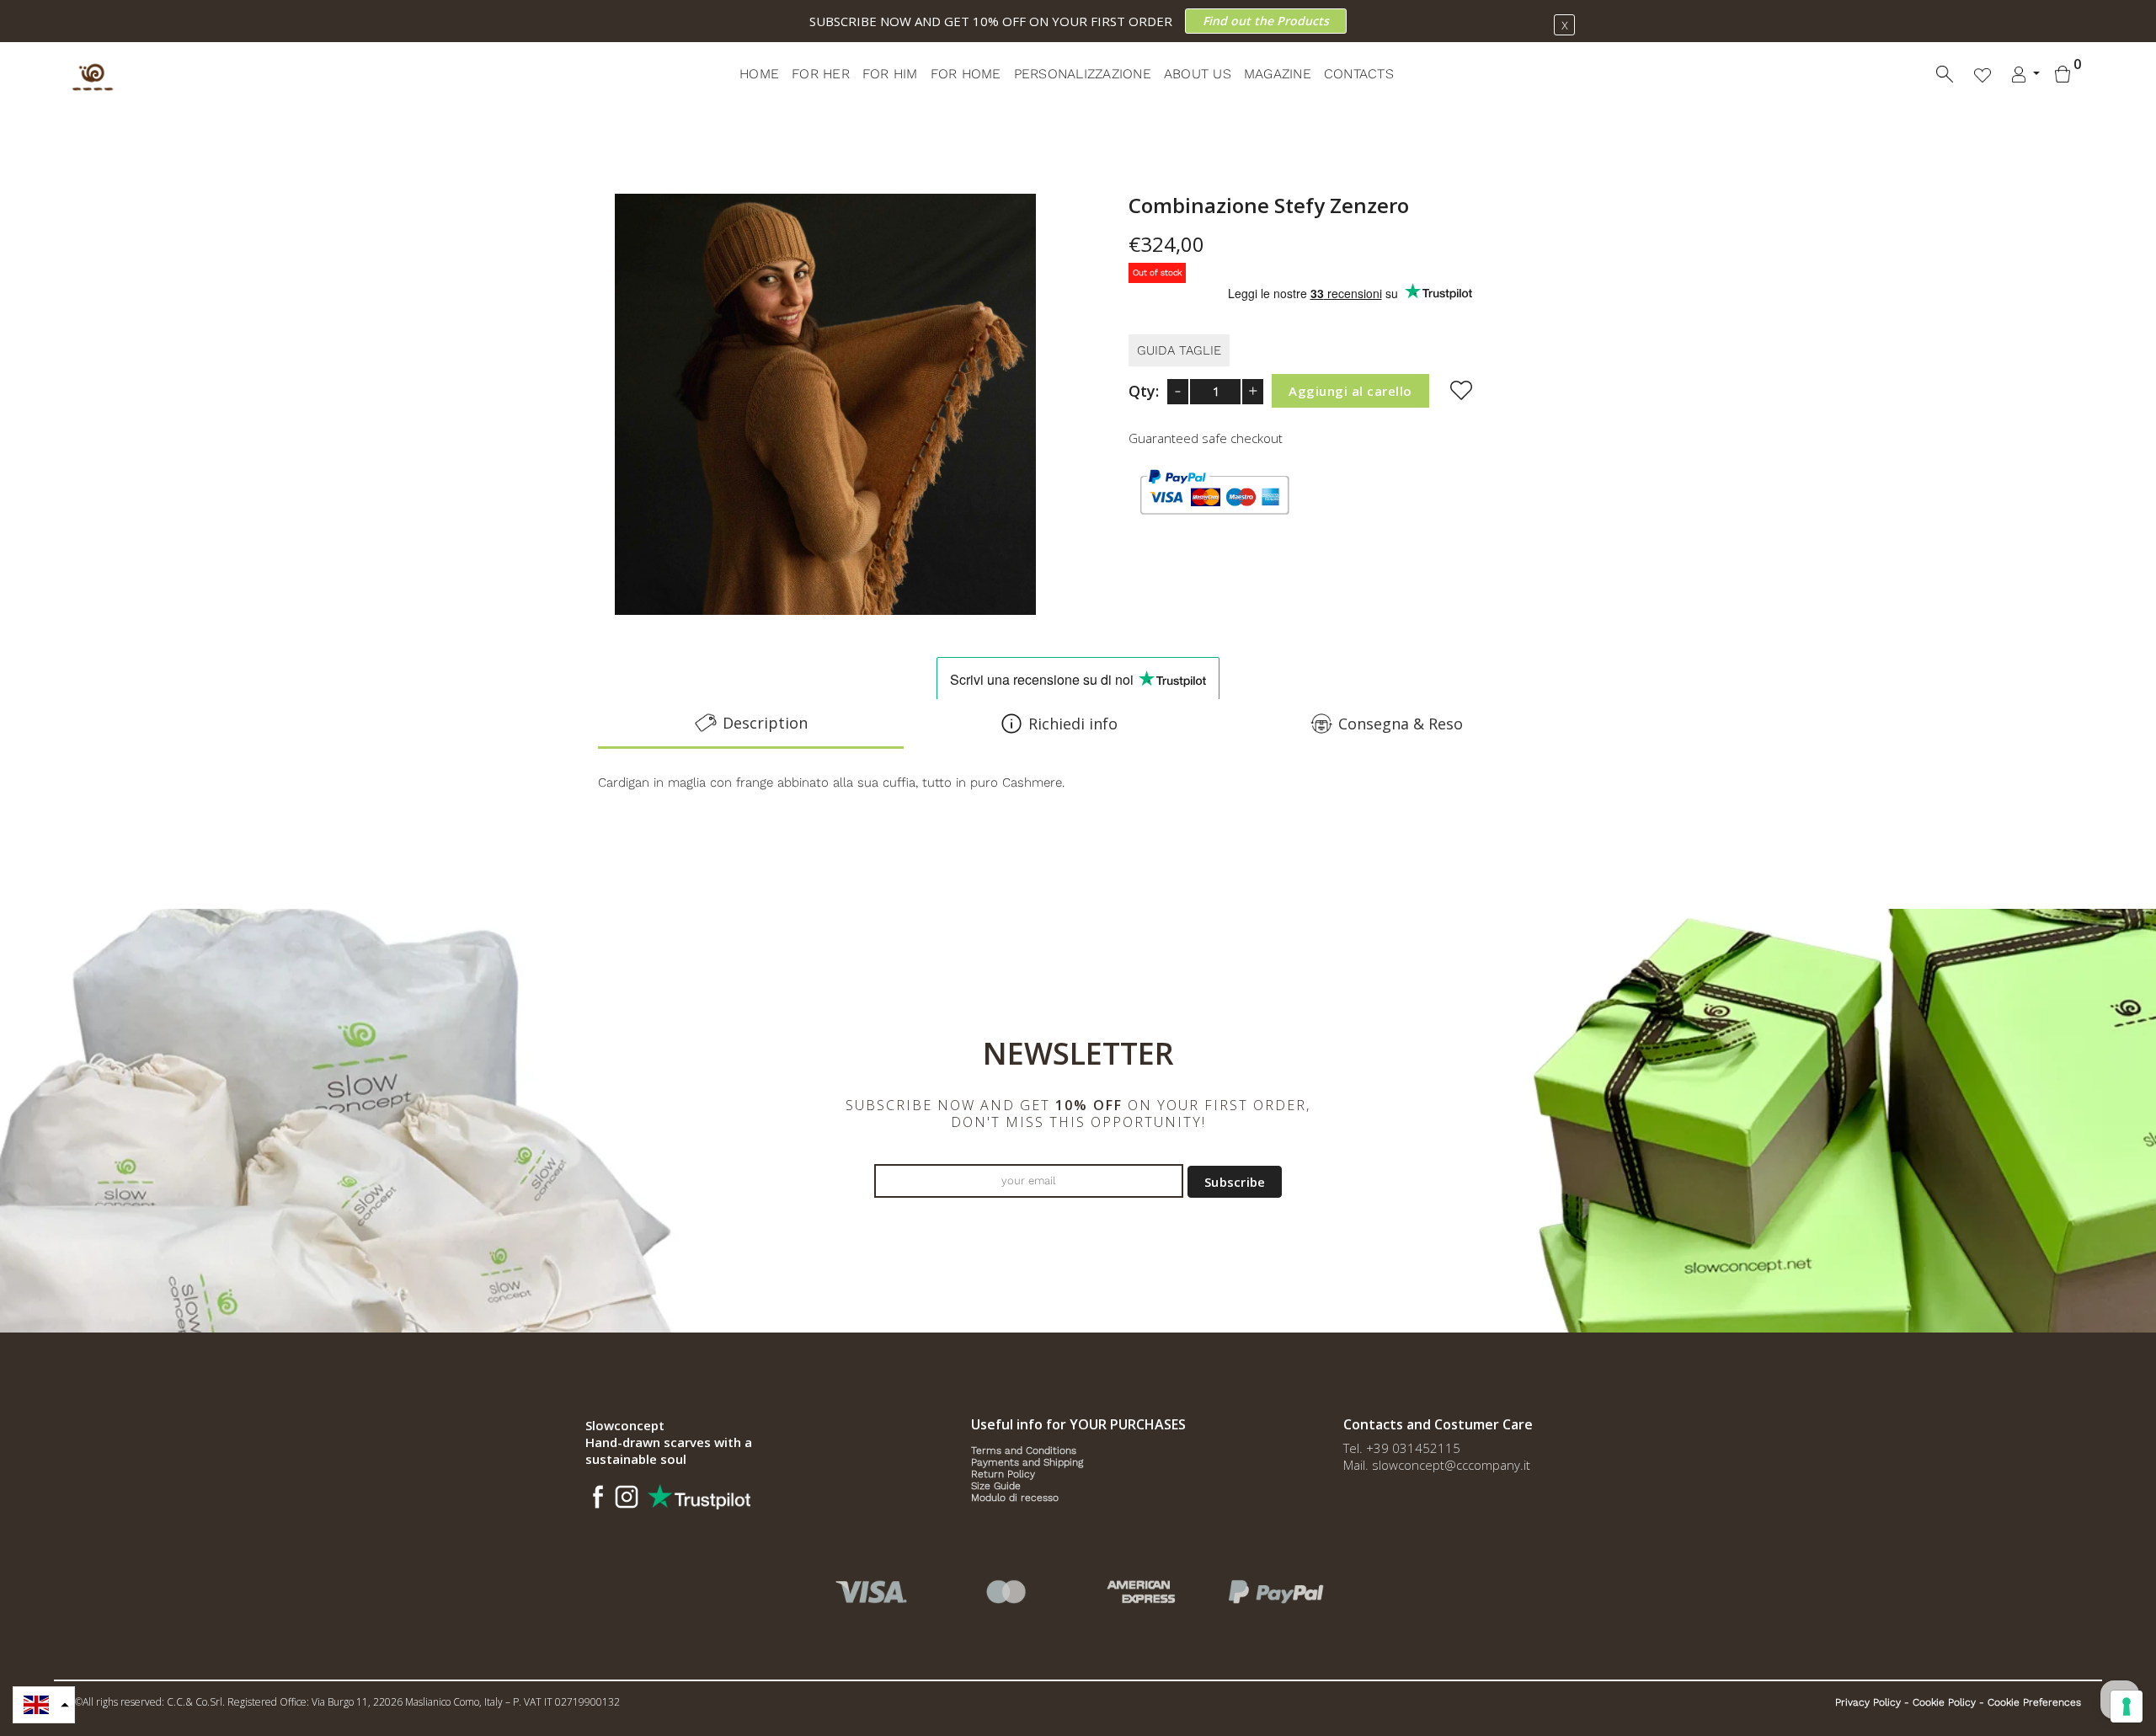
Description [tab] (765, 723)
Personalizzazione (1083, 74)
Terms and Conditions (1024, 1450)
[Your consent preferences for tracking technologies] (2127, 1707)
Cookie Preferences (2034, 1702)
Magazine (1278, 74)
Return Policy (1003, 1474)
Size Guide (996, 1486)
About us (1198, 74)
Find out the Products (1266, 21)
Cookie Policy (1944, 1702)
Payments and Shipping (1027, 1462)
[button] (44, 1705)
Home (759, 74)
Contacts (1359, 74)
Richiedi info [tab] (1073, 724)
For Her (821, 74)
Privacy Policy (1868, 1702)
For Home (966, 74)
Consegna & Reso (1401, 724)
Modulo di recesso (1015, 1498)
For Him (890, 74)
